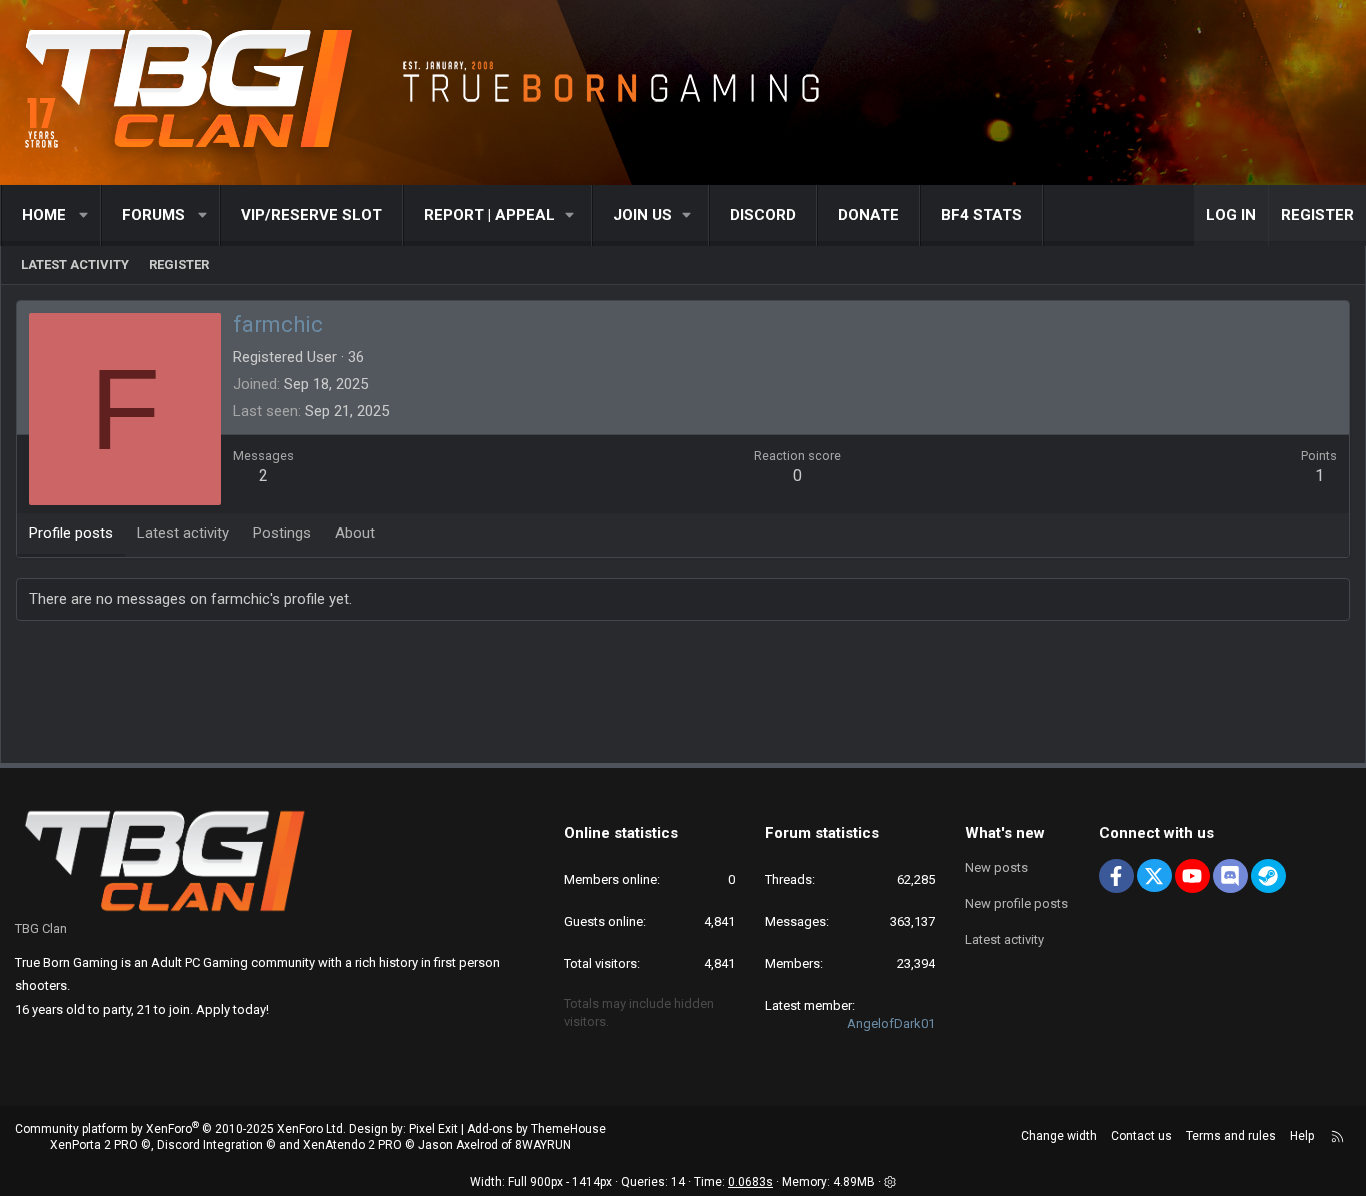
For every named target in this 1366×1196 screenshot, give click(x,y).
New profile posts (1016, 903)
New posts (996, 867)
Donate (868, 215)
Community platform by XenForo (180, 1129)
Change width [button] (1059, 1136)
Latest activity (75, 264)
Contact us (1141, 1136)
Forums (153, 215)
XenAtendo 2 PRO (352, 1145)
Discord (763, 215)
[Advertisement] (683, 696)
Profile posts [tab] (71, 533)
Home (44, 215)
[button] (84, 215)
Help (1302, 1136)
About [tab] (355, 533)
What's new (1005, 833)
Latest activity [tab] (183, 533)
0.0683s (750, 1182)
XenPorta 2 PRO (94, 1145)
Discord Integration (210, 1145)
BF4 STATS (981, 215)
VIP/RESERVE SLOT (311, 215)
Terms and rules (1231, 1136)
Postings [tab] (282, 533)
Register (179, 264)
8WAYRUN (543, 1145)
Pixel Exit (433, 1129)
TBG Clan (41, 928)
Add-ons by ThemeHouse (536, 1129)
